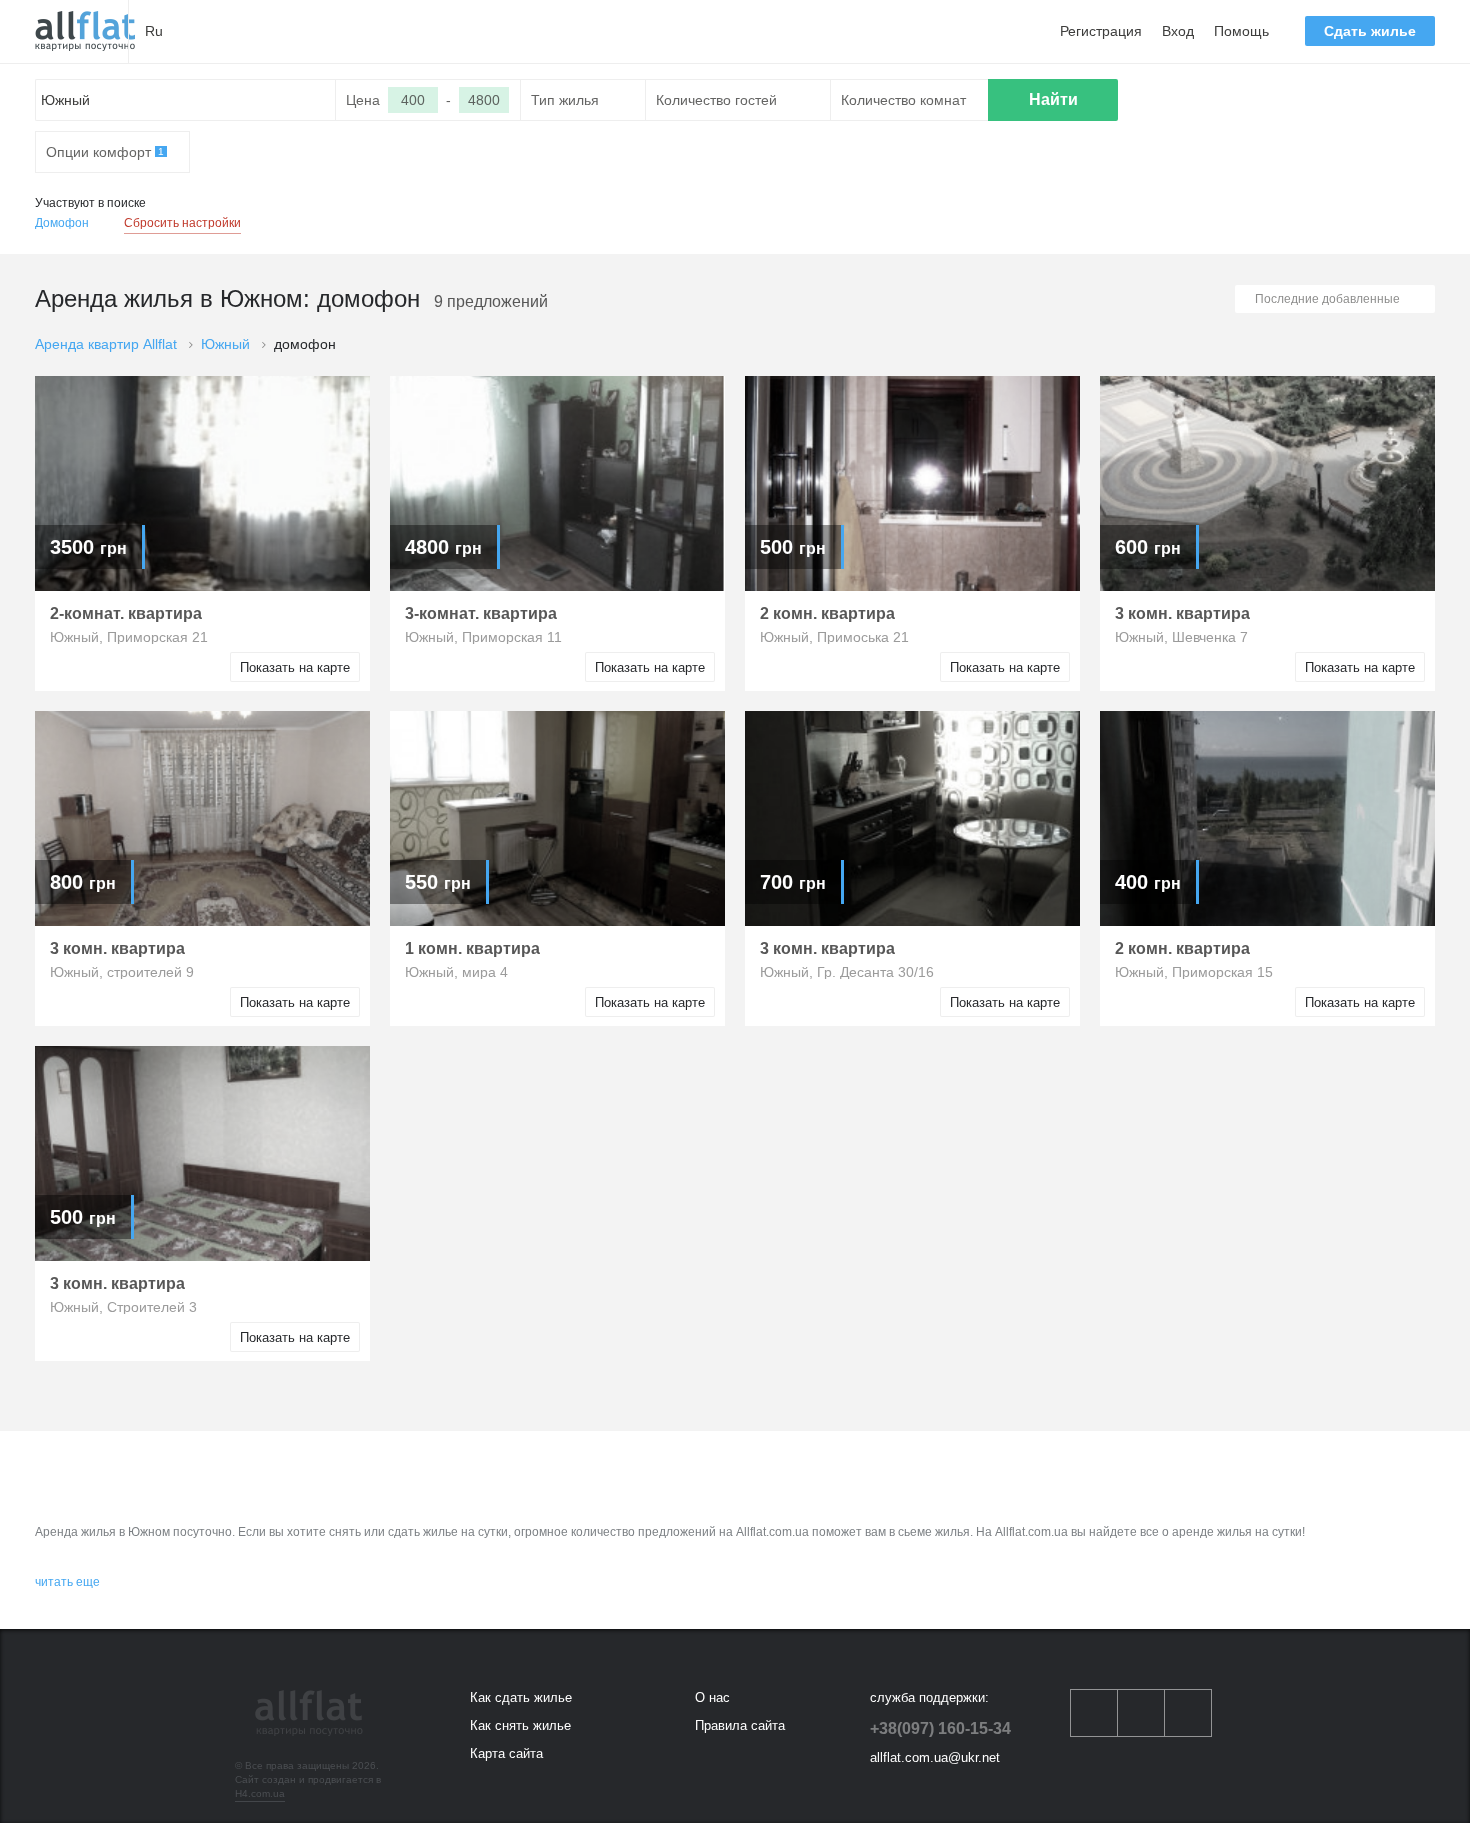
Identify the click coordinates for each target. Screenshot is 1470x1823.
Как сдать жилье (521, 1697)
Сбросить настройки (182, 223)
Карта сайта (506, 1753)
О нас (712, 1697)
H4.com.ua (260, 1793)
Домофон (62, 223)
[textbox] (185, 100)
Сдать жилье (1370, 31)
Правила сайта (740, 1725)
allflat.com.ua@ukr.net (935, 1757)
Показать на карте (295, 667)
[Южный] (85, 31)
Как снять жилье (520, 1725)
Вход (1178, 31)
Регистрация (1101, 31)
